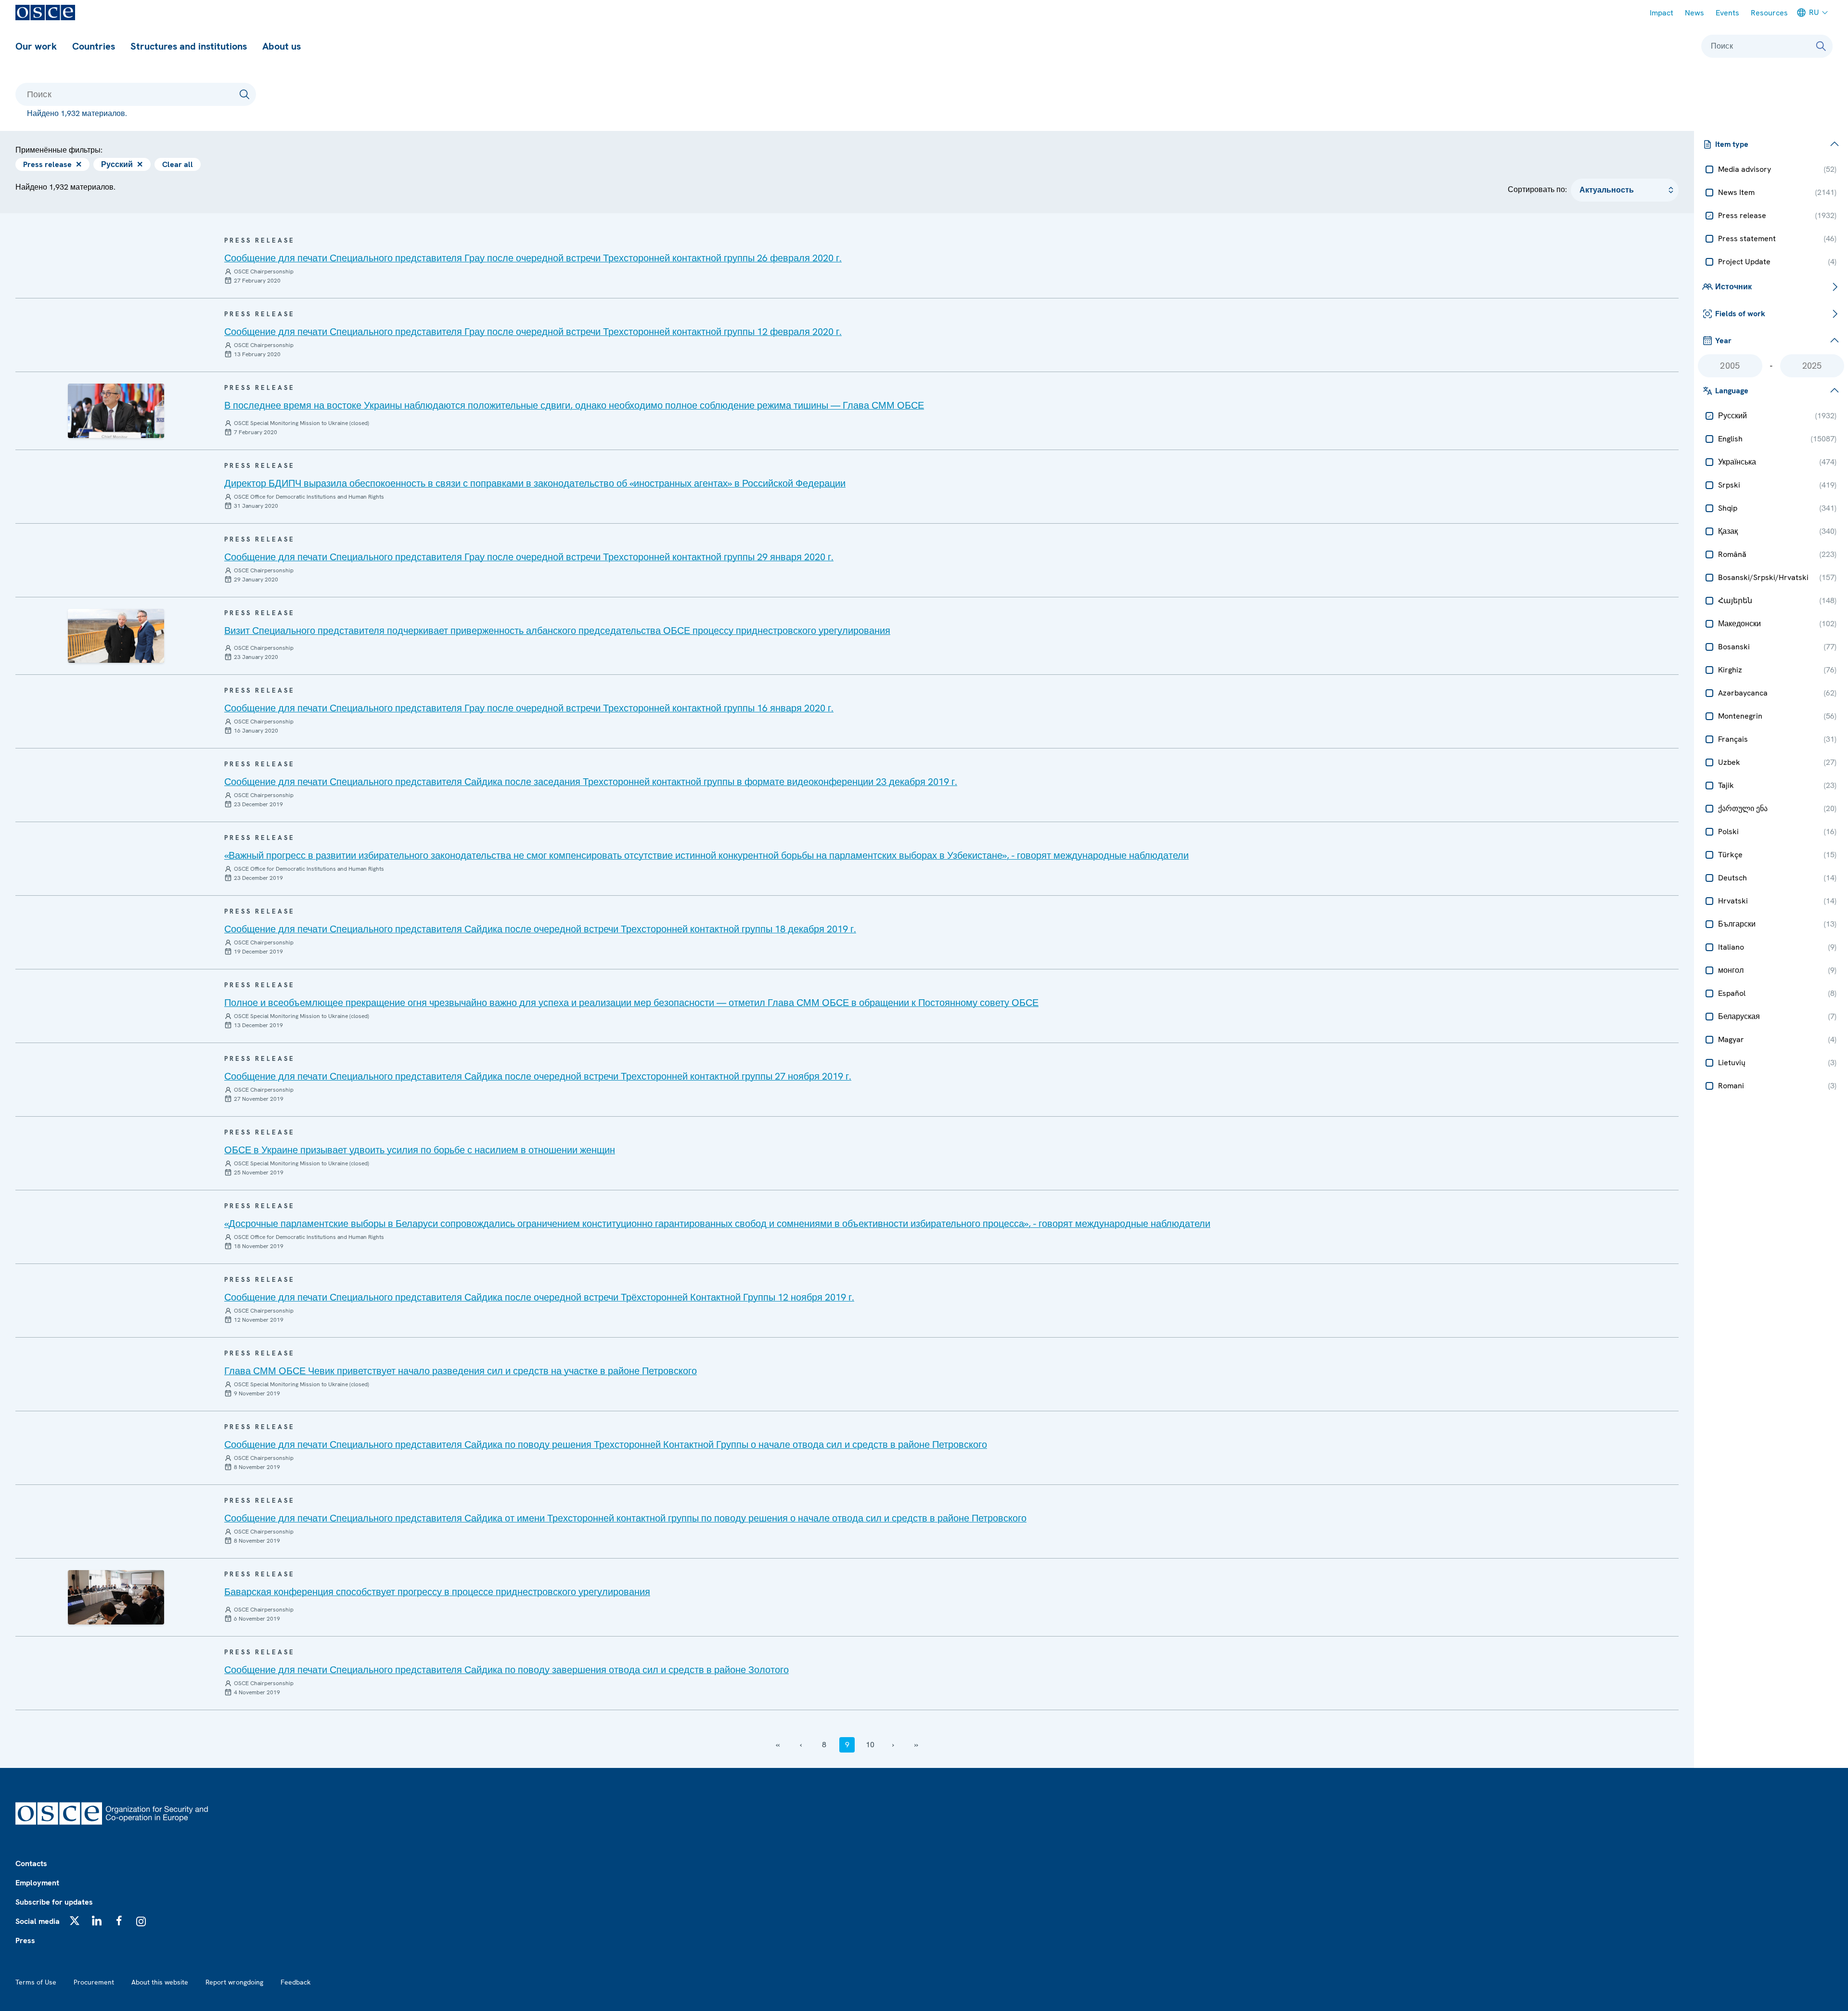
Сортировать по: (1537, 189)
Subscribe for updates (54, 1902)
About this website (160, 1982)
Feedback (295, 1982)
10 (870, 1745)
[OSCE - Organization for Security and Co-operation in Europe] (45, 13)
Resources (1769, 13)
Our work (36, 46)
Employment (37, 1883)
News (1694, 13)
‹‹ (778, 1745)
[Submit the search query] (244, 94)
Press (25, 1940)
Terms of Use (36, 1982)
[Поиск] (1821, 46)
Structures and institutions (189, 46)
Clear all (178, 164)
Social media (38, 1921)
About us (282, 46)
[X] (75, 1921)
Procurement (94, 1982)
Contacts (31, 1863)
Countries (94, 46)
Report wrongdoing (234, 1982)
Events (1727, 13)
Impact (1662, 13)
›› (916, 1745)
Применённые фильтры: (59, 150)
